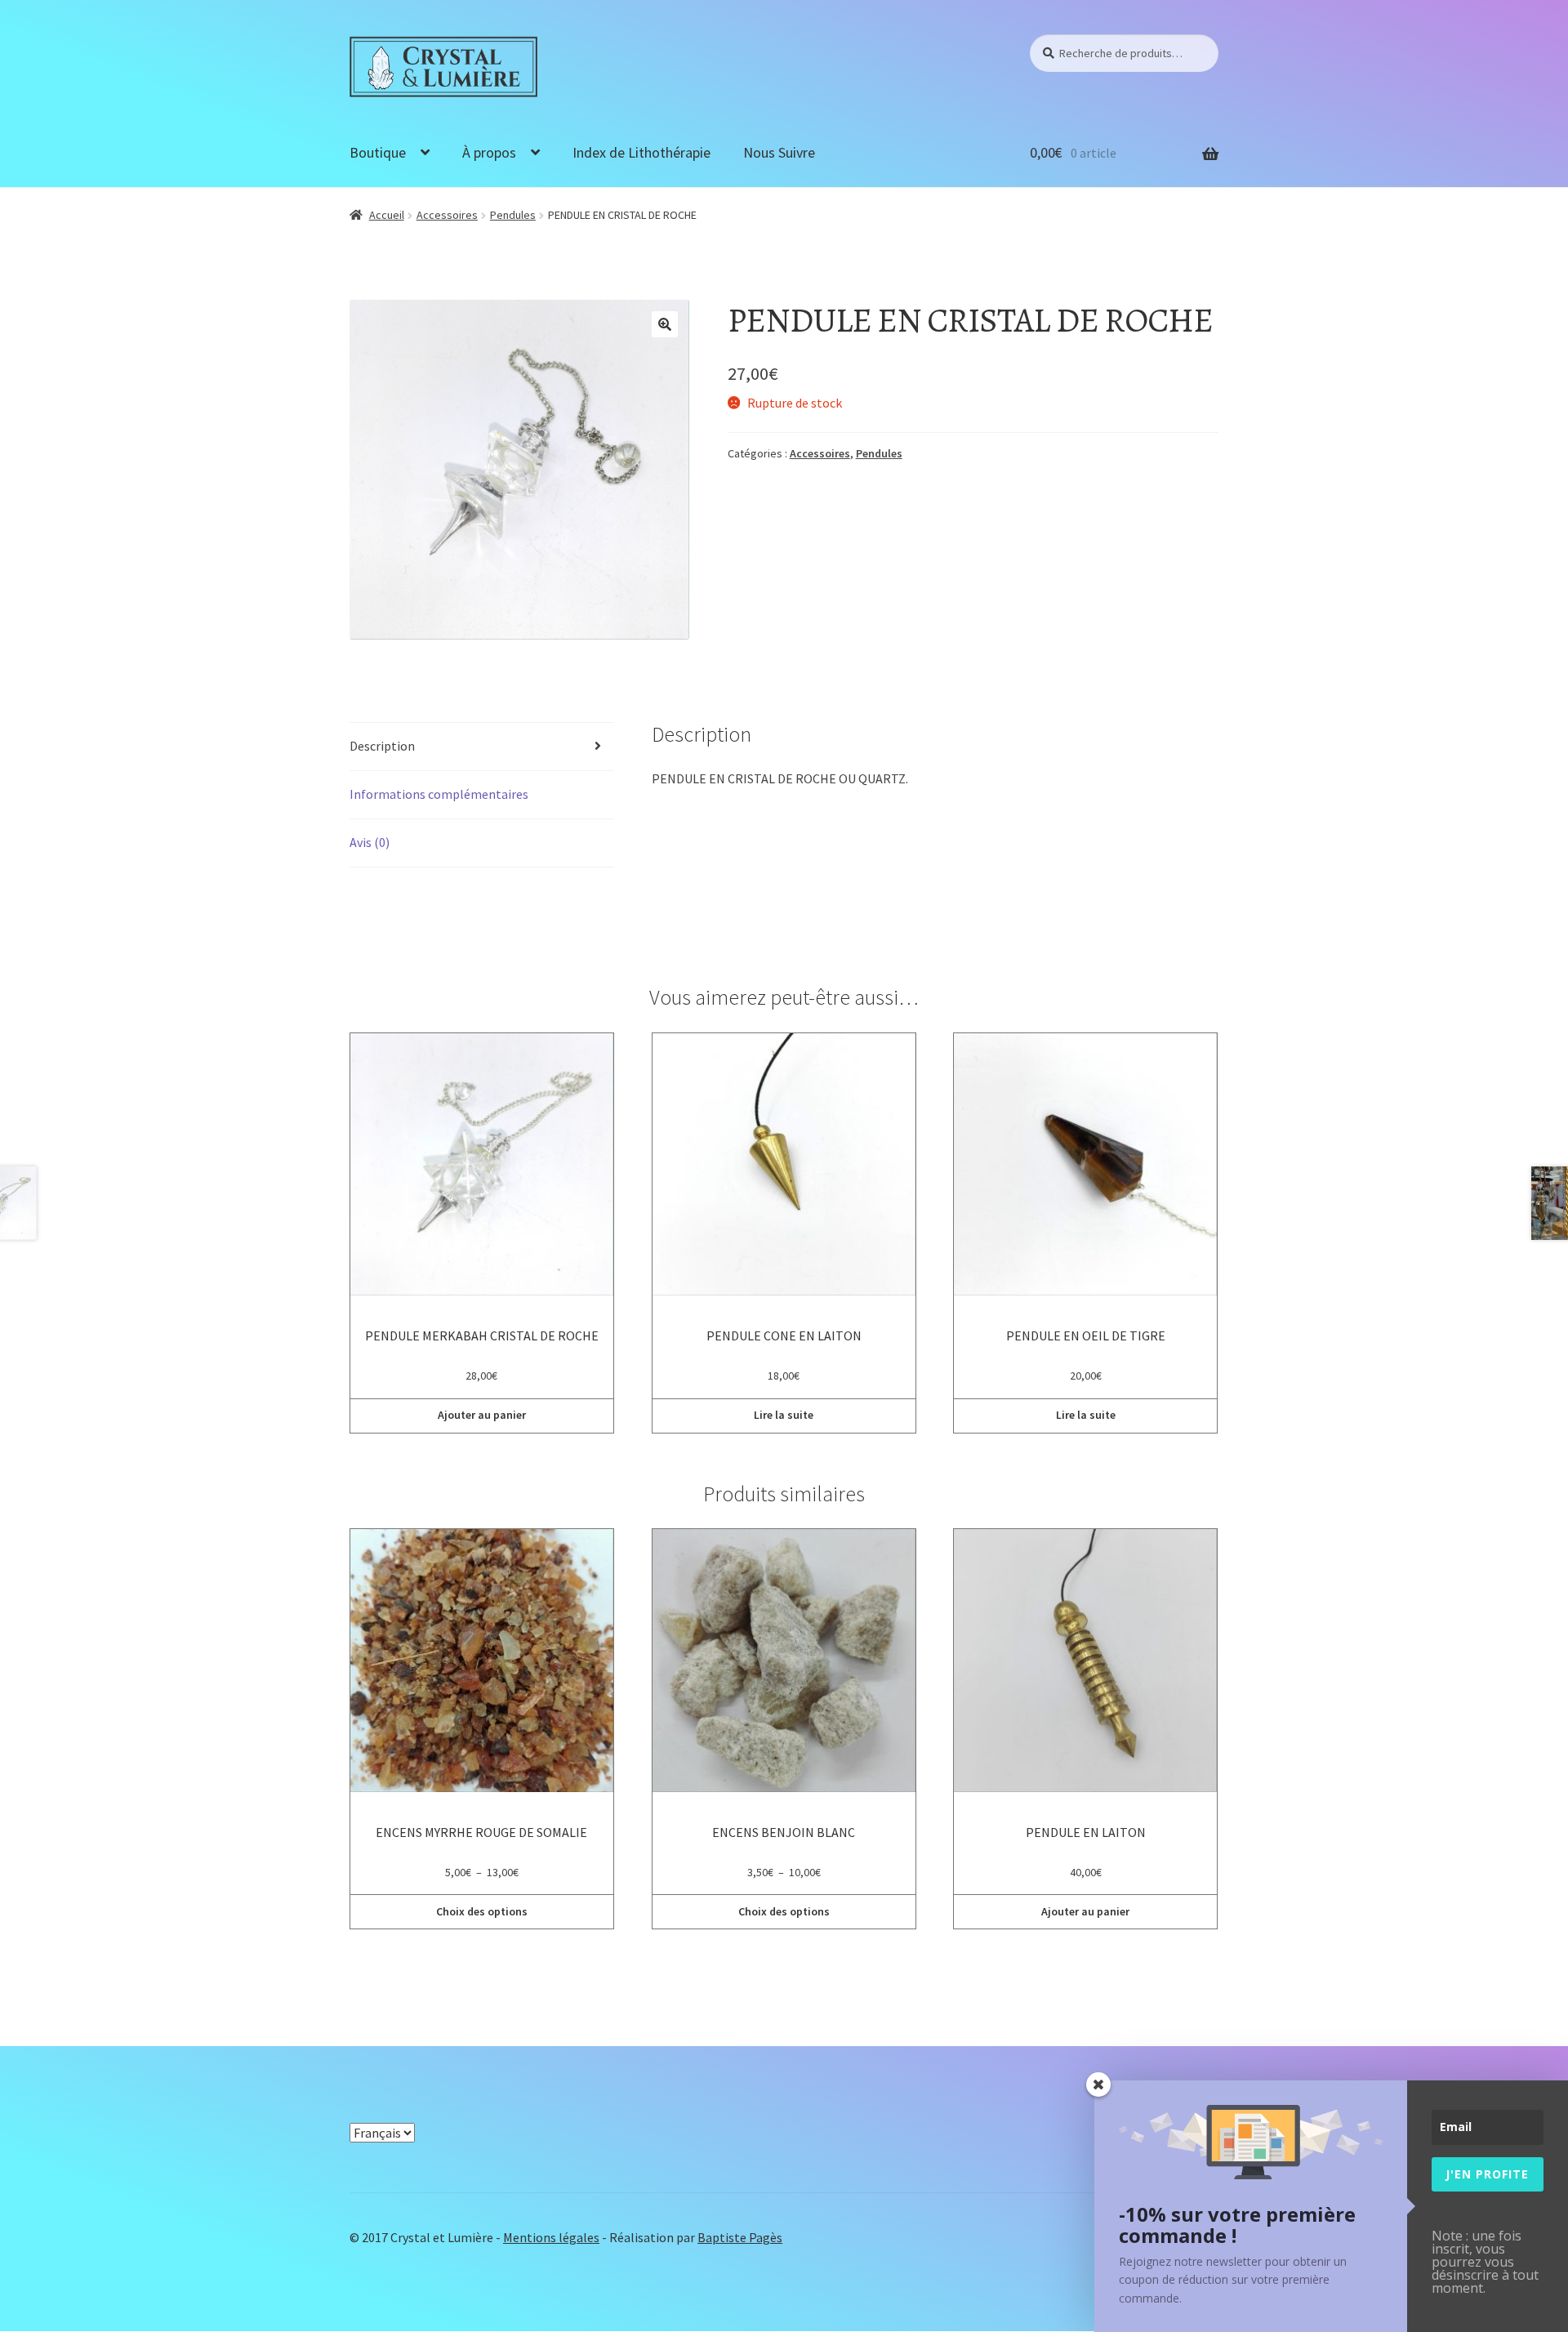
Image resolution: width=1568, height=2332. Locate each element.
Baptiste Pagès (740, 2237)
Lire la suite (784, 1415)
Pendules (513, 215)
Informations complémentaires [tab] (439, 794)
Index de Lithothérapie (641, 152)
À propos (489, 152)
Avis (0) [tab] (370, 842)
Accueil (387, 215)
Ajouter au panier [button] (482, 1415)
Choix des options (482, 1911)
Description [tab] (382, 746)
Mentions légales (551, 2237)
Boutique (378, 152)
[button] (665, 324)
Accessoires (447, 215)
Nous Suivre (779, 152)
